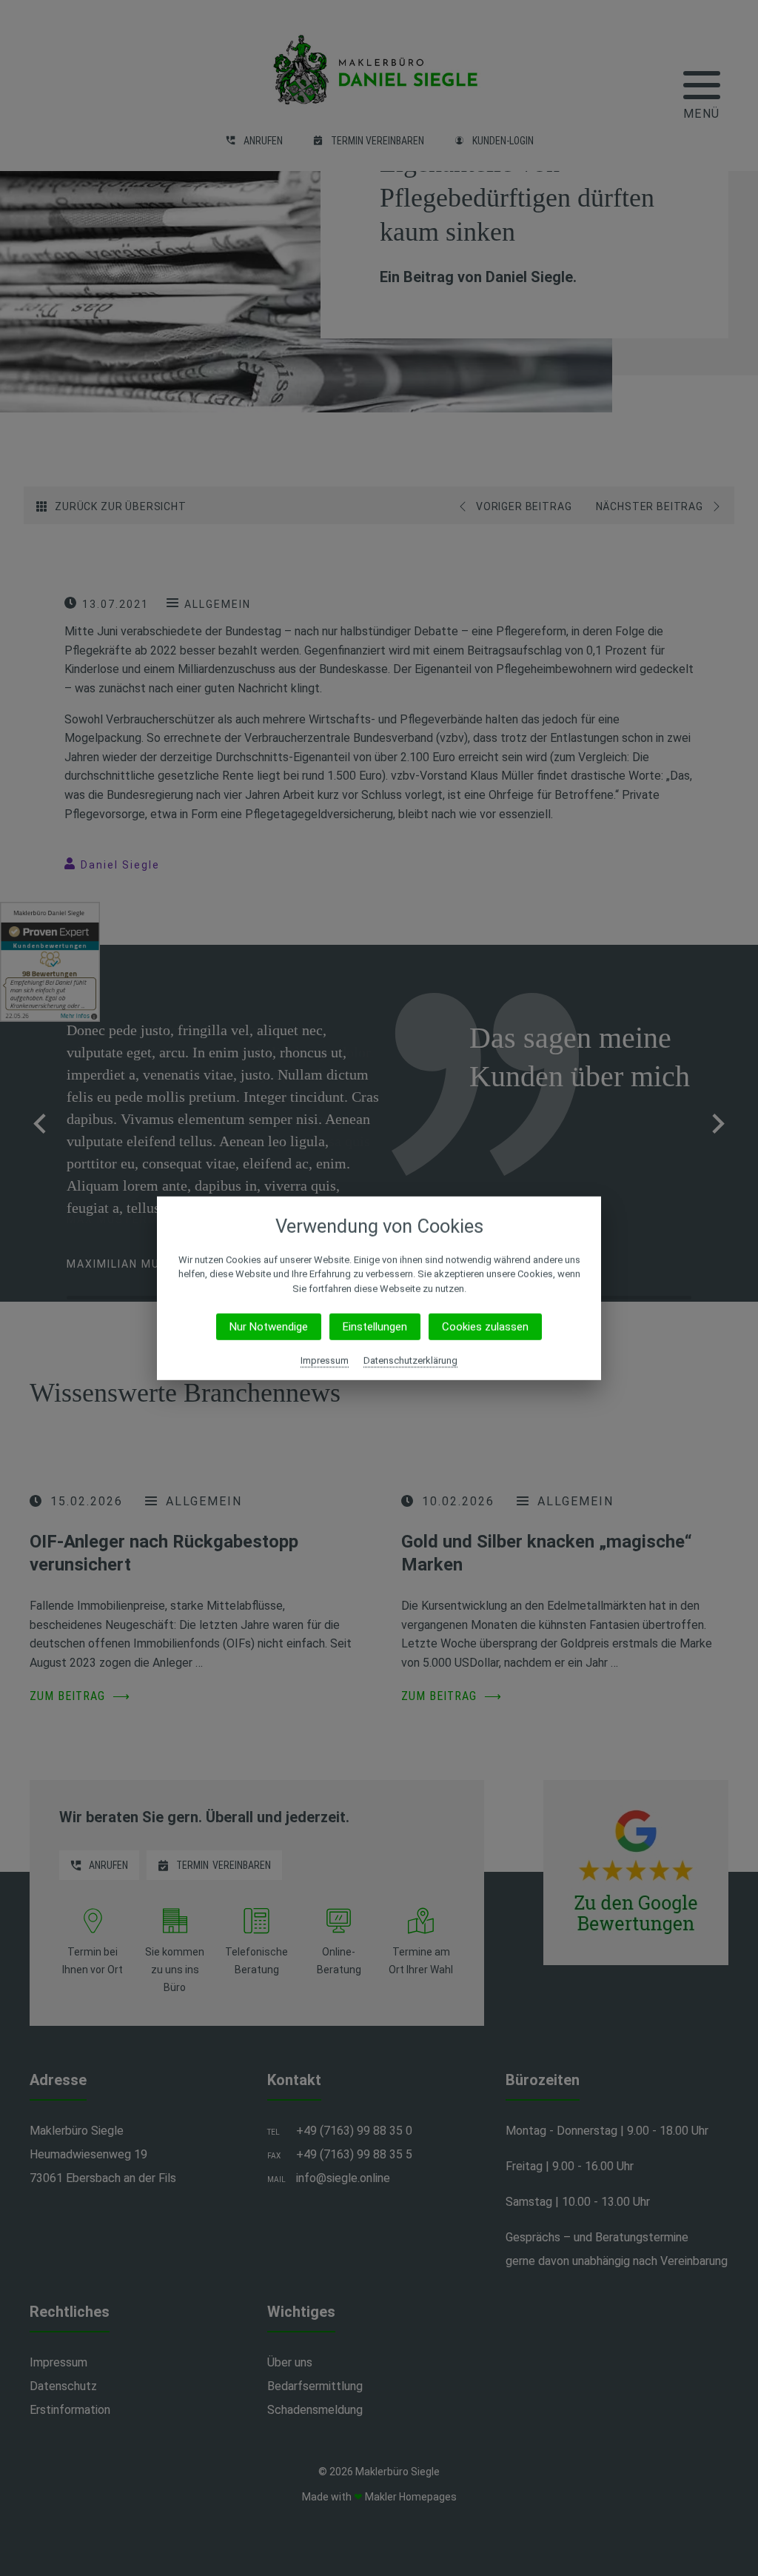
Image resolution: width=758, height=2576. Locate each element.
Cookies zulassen (485, 1327)
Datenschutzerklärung (410, 1361)
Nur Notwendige (269, 1327)
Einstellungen (375, 1327)
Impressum (325, 1361)
